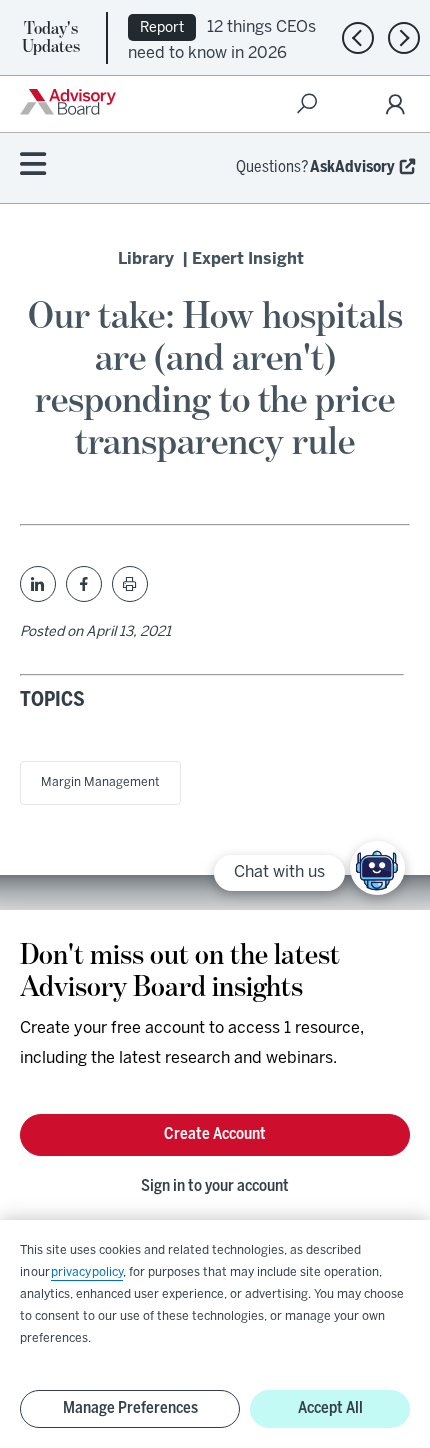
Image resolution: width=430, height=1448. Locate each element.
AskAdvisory (352, 167)
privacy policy (87, 1272)
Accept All (330, 1408)
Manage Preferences (130, 1408)
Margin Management (100, 782)
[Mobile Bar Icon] (33, 165)
